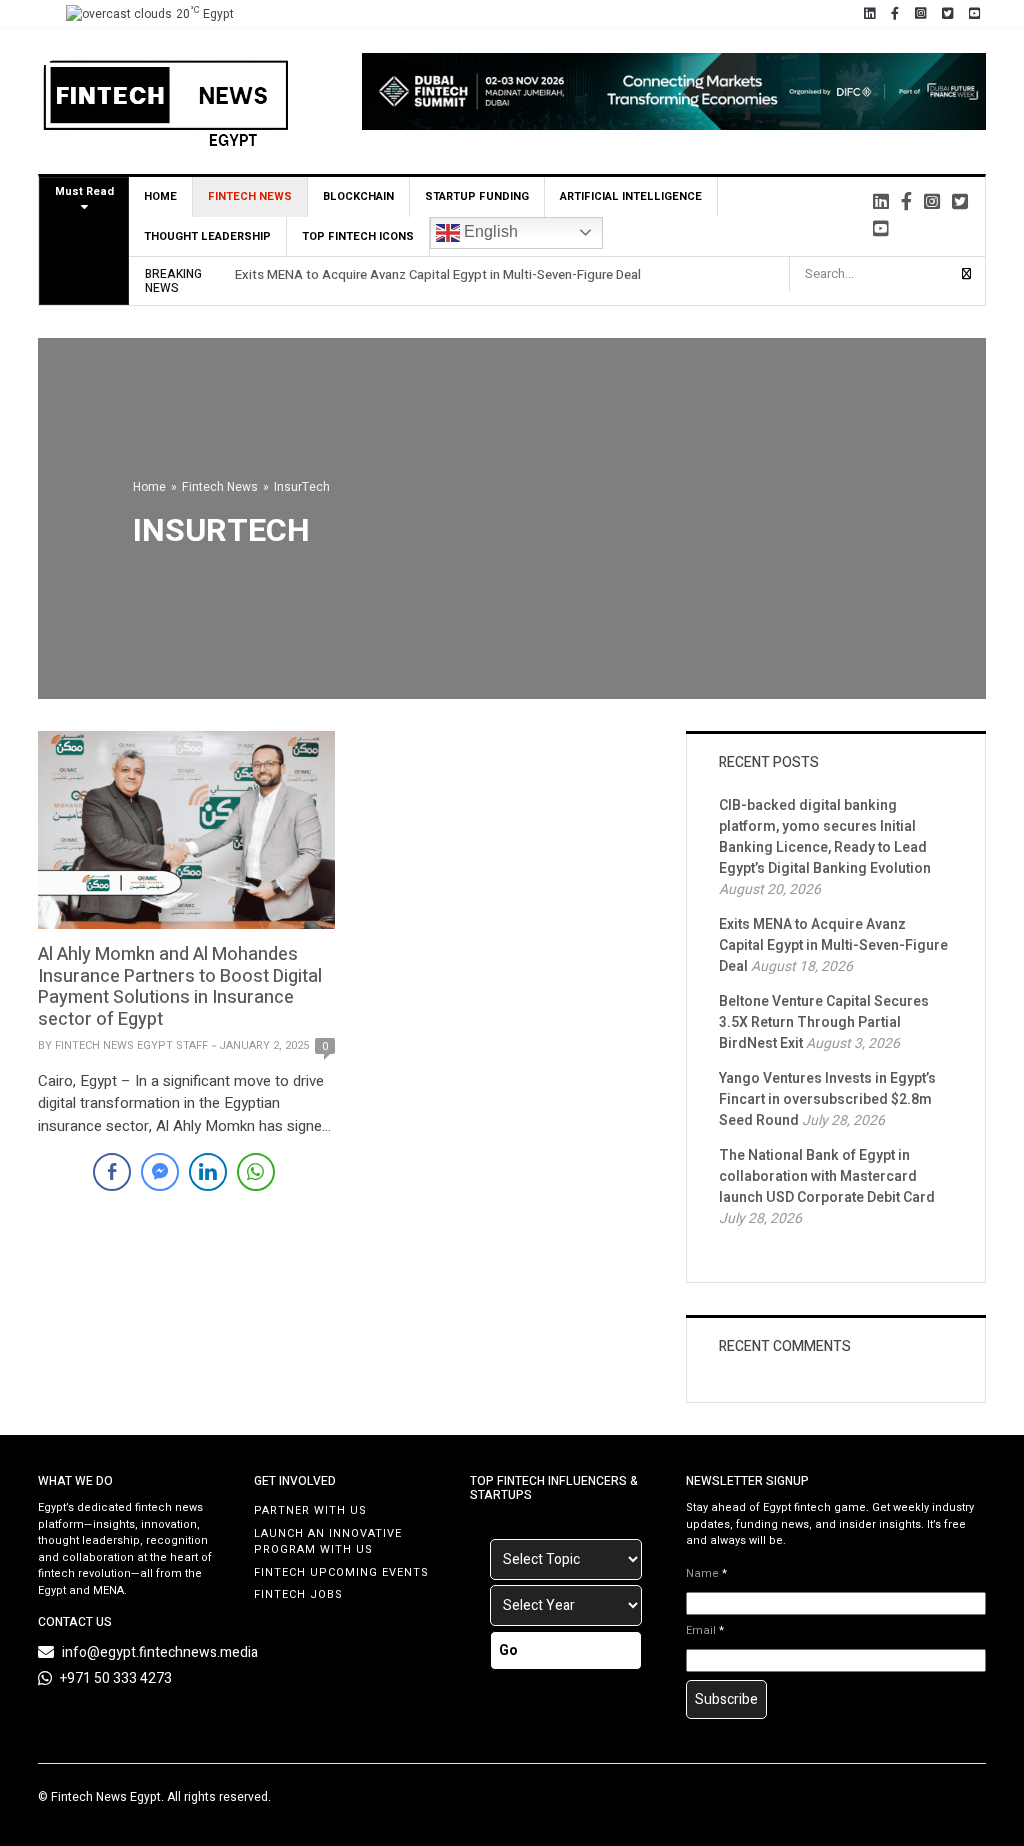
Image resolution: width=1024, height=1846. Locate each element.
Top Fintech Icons (358, 236)
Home (160, 196)
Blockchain (358, 196)
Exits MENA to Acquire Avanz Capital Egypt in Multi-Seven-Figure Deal (438, 274)
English (489, 231)
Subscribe (726, 1699)
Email (705, 1631)
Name (706, 1574)
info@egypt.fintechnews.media (160, 1652)
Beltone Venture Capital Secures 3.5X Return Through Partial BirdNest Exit (824, 1022)
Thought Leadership (207, 236)
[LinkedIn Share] (208, 1172)
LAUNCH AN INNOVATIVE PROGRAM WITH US (328, 1542)
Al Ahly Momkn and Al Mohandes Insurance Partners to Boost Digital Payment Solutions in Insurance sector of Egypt (180, 987)
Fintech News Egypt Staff (131, 1045)
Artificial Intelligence (631, 196)
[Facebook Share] (112, 1172)
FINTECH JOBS (298, 1594)
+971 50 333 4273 (116, 1678)
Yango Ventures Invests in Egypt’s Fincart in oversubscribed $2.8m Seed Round (827, 1099)
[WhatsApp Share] (256, 1172)
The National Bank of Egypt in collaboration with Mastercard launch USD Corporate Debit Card (827, 1176)
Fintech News (250, 196)
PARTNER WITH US (310, 1510)
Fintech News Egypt (106, 1797)
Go (508, 1650)
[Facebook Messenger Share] (160, 1172)
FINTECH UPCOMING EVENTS (341, 1572)
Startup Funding (477, 196)
